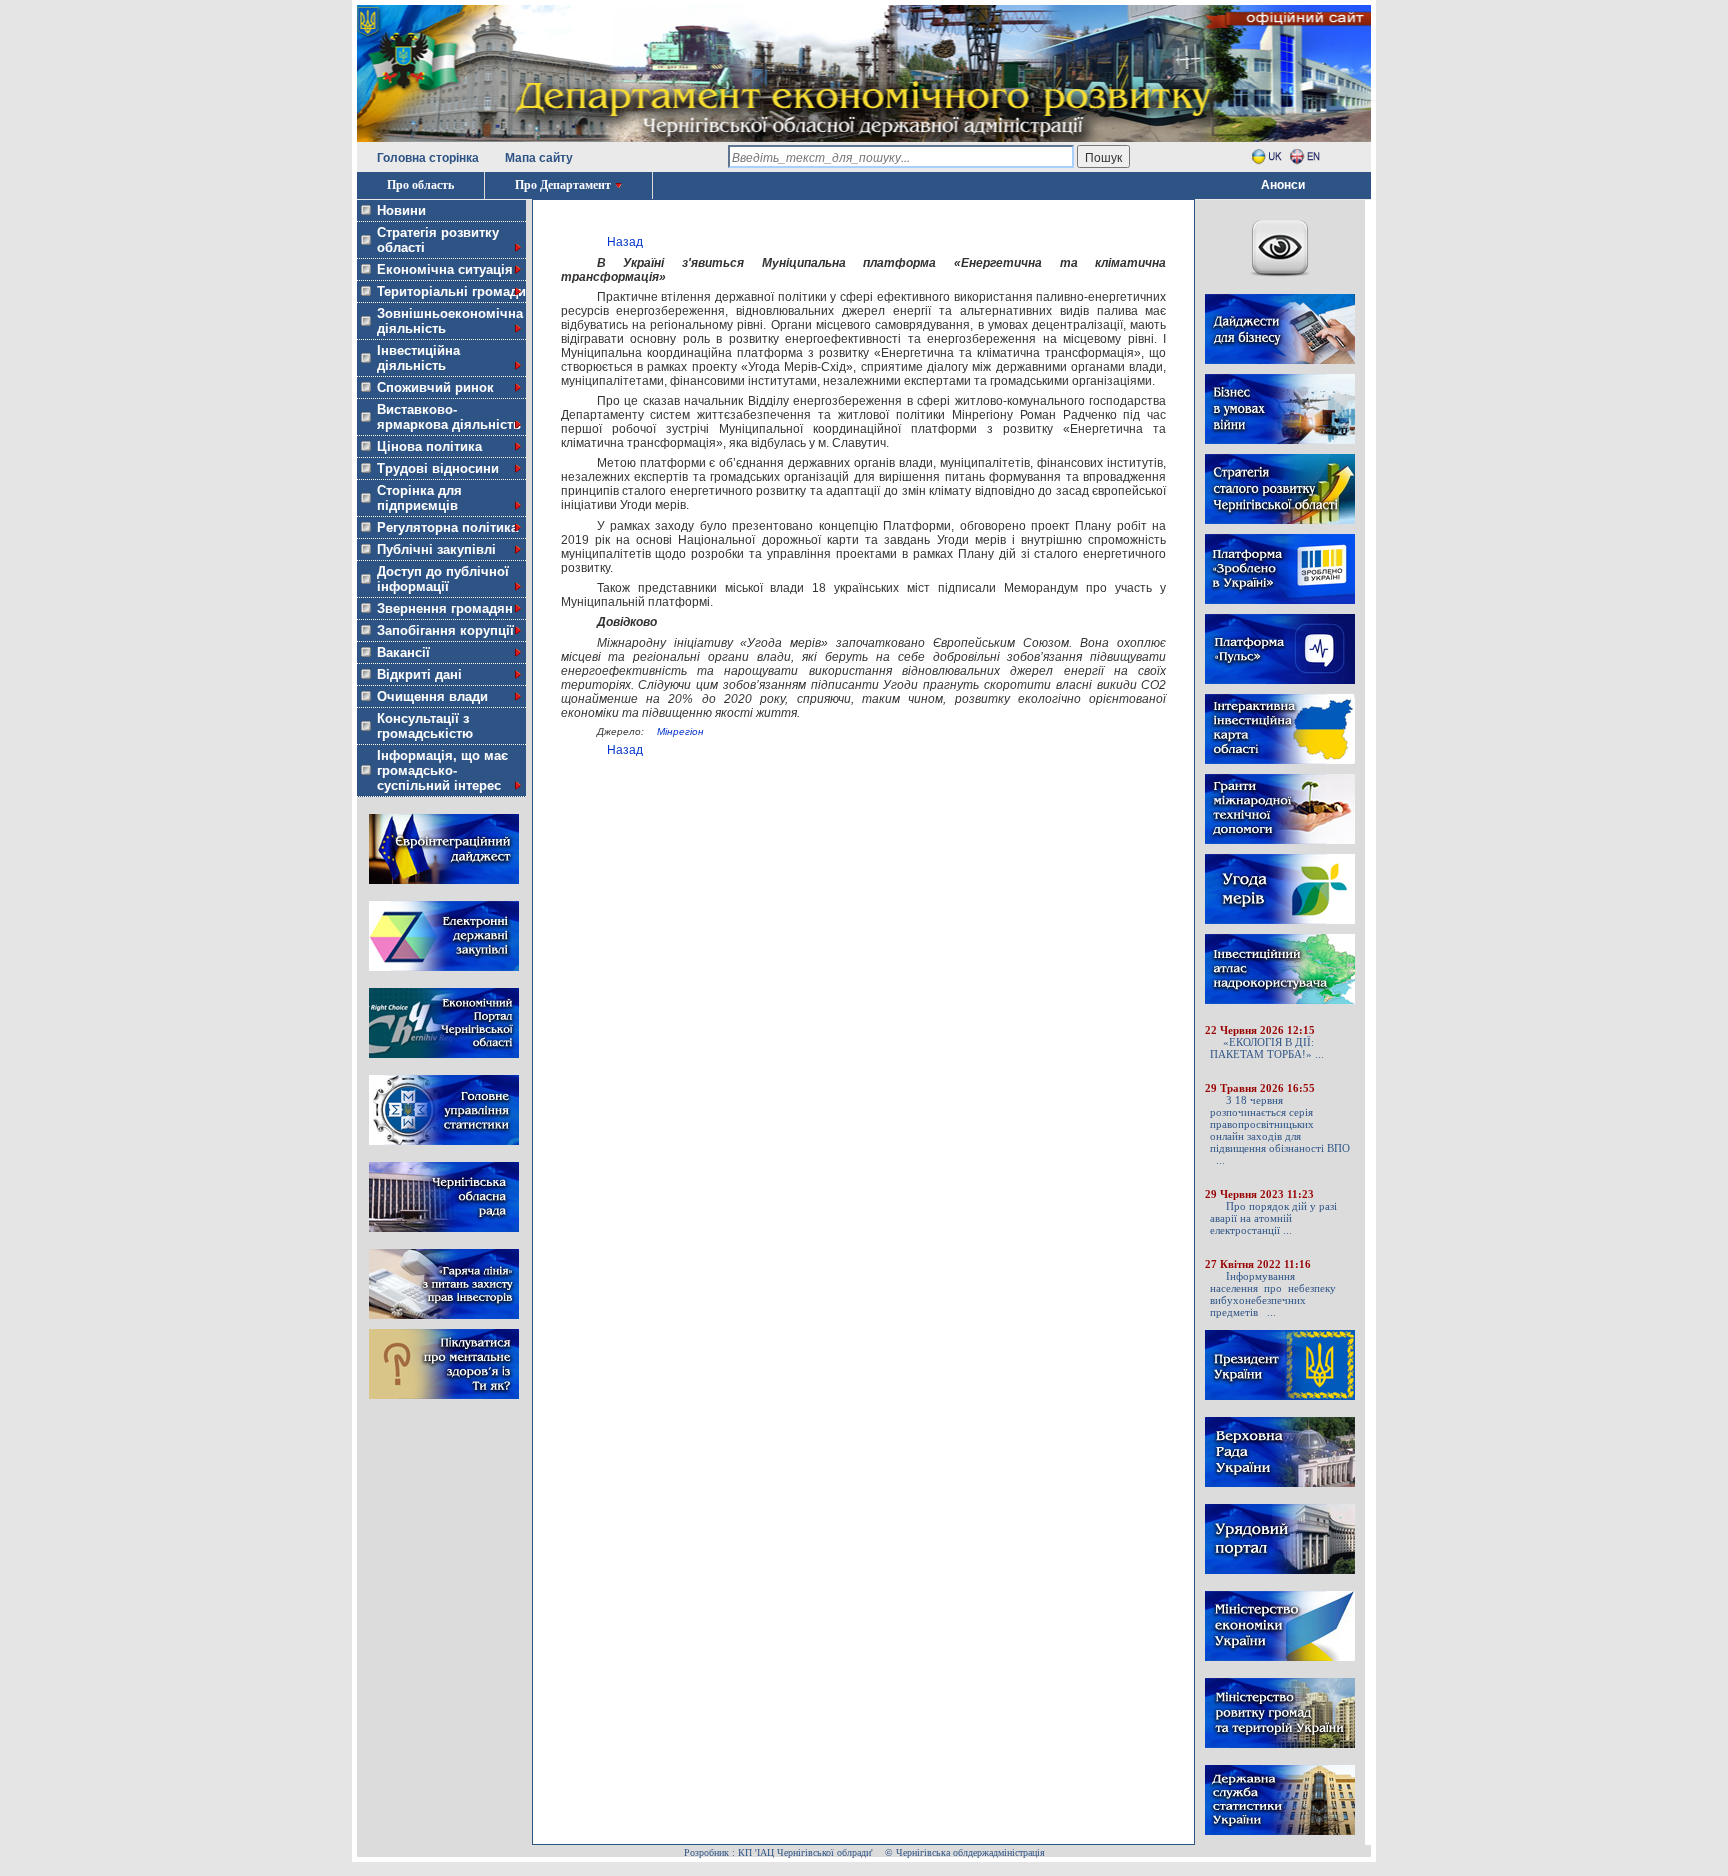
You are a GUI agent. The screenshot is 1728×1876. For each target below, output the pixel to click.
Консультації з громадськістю (425, 726)
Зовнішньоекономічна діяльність (450, 321)
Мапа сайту (539, 158)
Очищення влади (432, 696)
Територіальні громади (451, 291)
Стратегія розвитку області (438, 240)
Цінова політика (429, 446)
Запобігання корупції (445, 630)
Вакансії (403, 652)
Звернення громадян (445, 608)
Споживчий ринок (435, 387)
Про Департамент (563, 185)
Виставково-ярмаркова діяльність (449, 417)
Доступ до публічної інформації (443, 579)
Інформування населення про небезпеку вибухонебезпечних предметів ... (1273, 1294)
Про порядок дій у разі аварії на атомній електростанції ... (1273, 1218)
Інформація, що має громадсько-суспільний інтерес (442, 770)
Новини (401, 210)
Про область (420, 185)
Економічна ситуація (445, 269)
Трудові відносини (438, 468)
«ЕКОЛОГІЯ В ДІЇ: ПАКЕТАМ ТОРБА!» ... (1267, 1048)
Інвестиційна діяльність (418, 358)
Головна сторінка (428, 158)
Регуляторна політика (447, 527)
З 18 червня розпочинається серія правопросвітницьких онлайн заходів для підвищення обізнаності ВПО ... (1280, 1130)
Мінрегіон (680, 731)
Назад (625, 242)
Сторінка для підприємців (419, 498)
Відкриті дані (419, 674)
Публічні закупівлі (436, 549)
